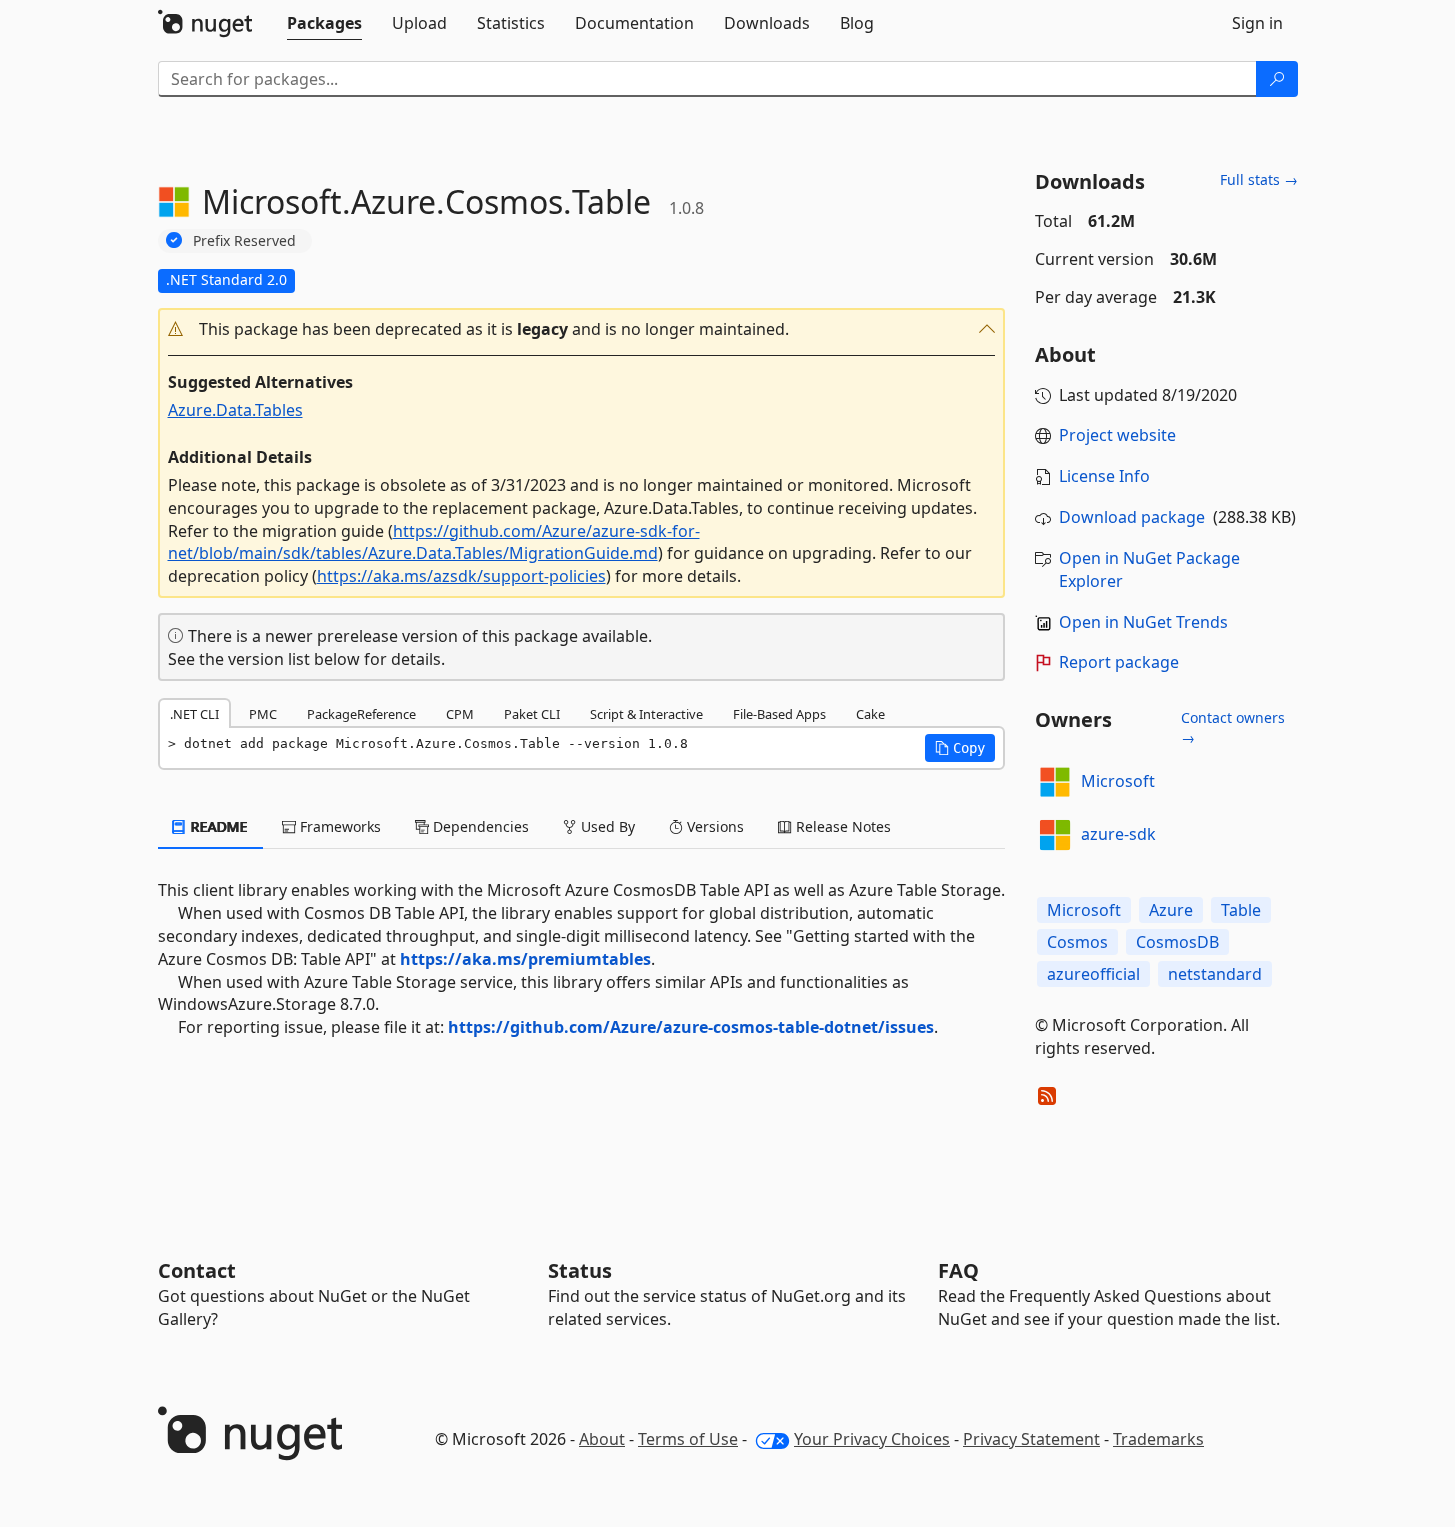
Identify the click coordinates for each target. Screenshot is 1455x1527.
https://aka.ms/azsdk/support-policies (461, 576)
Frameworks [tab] (338, 826)
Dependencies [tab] (479, 826)
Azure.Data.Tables (235, 410)
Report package (1119, 662)
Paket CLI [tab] (532, 714)
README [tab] (217, 826)
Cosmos (1077, 942)
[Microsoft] (1055, 782)
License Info (1104, 476)
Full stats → (1259, 179)
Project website (1117, 435)
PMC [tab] (263, 714)
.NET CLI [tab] (194, 714)
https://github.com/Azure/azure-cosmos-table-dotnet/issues (691, 1027)
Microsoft (1118, 781)
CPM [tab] (460, 714)
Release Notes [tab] (841, 826)
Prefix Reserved (244, 240)
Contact (197, 1270)
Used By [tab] (606, 826)
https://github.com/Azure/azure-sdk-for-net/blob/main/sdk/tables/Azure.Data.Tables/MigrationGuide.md (434, 542)
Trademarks (1158, 1439)
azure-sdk (1118, 834)
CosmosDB (1177, 942)
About (602, 1439)
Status (580, 1270)
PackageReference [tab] (361, 714)
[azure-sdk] (1055, 835)
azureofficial (1093, 974)
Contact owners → (1233, 727)
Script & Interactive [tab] (646, 714)
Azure (1171, 910)
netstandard (1215, 974)
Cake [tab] (870, 714)
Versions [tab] (713, 826)
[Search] (1277, 79)
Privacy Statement (1031, 1439)
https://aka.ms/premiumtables (525, 959)
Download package (1132, 517)
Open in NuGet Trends (1143, 622)
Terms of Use (688, 1439)
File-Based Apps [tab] (779, 714)
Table (1241, 910)
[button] (582, 329)
